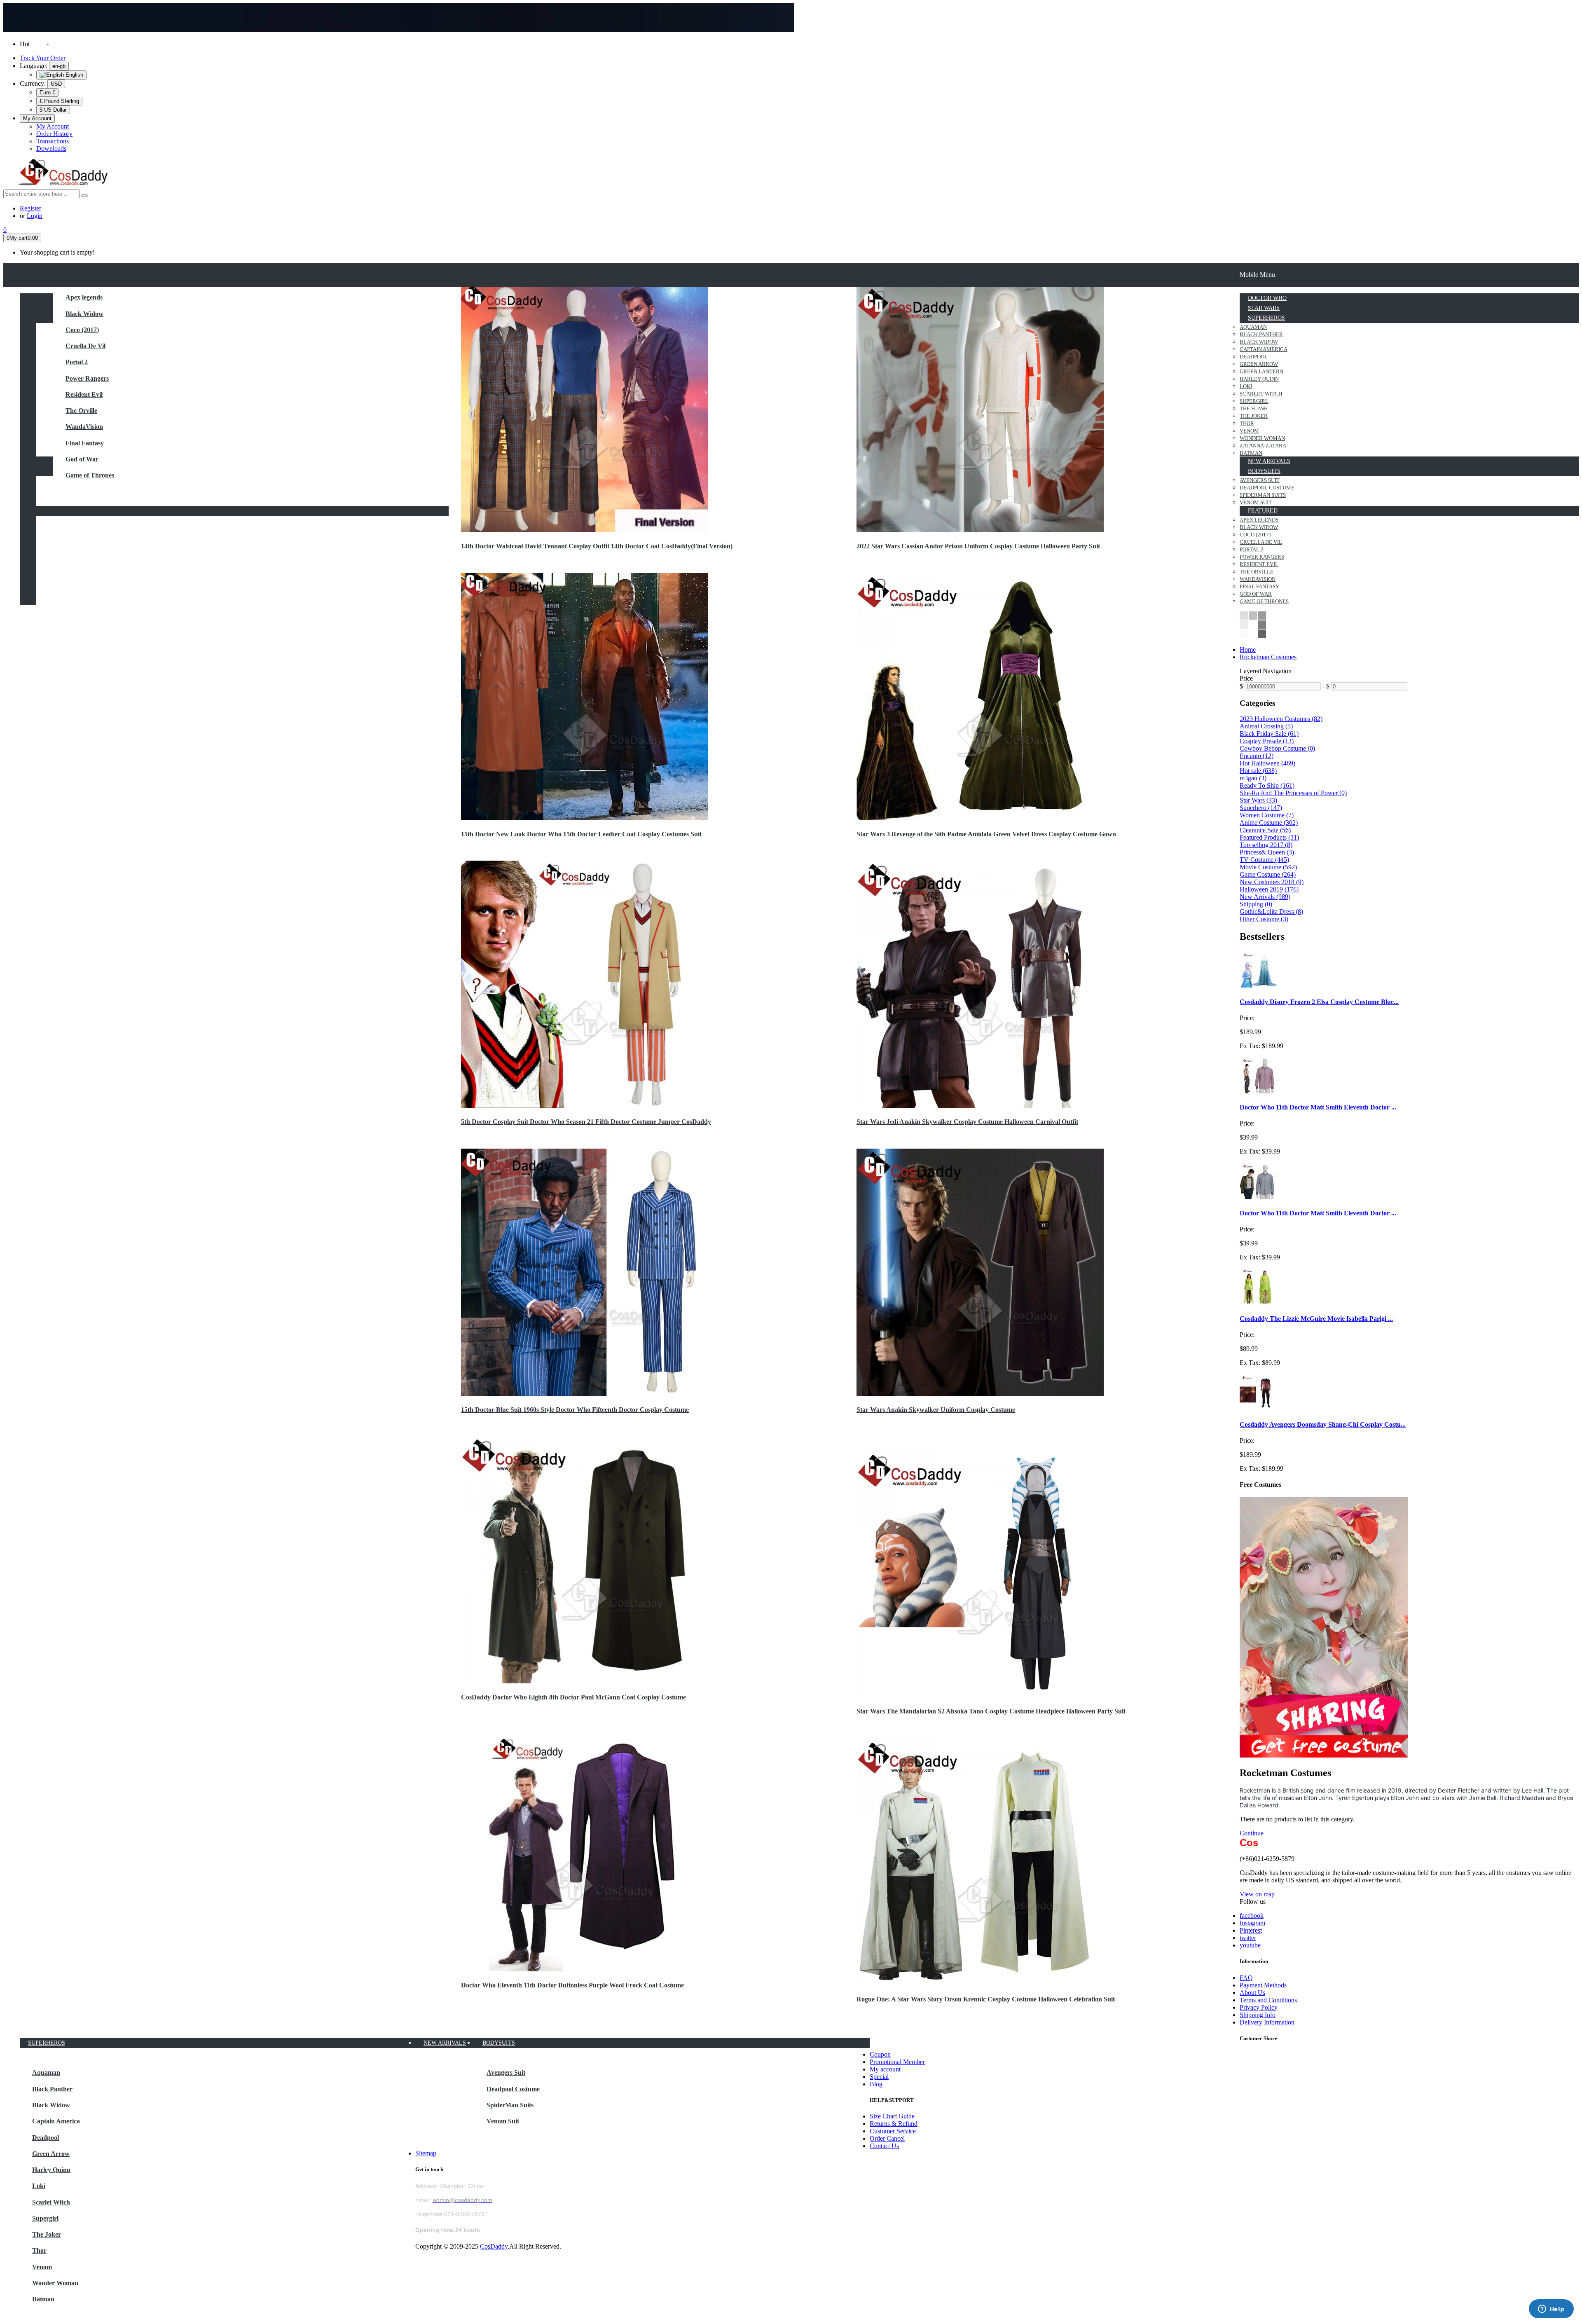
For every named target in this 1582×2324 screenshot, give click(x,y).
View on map (1257, 1894)
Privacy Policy (1259, 2007)
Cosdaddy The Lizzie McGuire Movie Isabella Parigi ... (1316, 1319)
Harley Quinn (51, 2170)
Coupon (880, 2054)
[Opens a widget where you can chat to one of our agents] (1551, 2310)
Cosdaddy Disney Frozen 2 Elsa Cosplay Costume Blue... (1319, 1002)
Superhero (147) (1261, 808)
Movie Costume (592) (1268, 867)
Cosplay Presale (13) (1267, 741)
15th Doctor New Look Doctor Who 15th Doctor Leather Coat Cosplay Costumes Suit (581, 834)
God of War (82, 459)
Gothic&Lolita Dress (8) (1271, 912)
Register (30, 208)
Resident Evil (84, 394)
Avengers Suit (506, 2072)
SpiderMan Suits (510, 2105)
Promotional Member (897, 2062)
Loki (39, 2186)
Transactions (53, 141)
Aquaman (46, 2072)
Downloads (51, 149)
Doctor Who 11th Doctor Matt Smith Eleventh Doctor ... (1318, 1107)
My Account (53, 126)
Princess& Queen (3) (1267, 852)
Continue (1252, 1833)
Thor (39, 2250)
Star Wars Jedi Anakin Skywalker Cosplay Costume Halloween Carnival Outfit (967, 1122)
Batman (43, 2299)
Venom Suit (503, 2121)
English (74, 75)
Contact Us (884, 2146)
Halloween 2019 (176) (1269, 889)
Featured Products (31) (1269, 837)
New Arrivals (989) (1265, 897)
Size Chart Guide (892, 2116)
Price (1246, 678)
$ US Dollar (53, 110)
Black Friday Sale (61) (1269, 734)
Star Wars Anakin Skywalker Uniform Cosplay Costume (936, 1410)
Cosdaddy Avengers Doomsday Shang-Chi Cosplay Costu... (1323, 1424)
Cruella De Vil (85, 346)
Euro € (47, 92)
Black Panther (52, 2089)
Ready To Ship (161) (1267, 785)
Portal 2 (77, 362)
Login (35, 216)
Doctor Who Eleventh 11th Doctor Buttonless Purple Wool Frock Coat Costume (572, 1985)
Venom (42, 2267)
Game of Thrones (90, 475)
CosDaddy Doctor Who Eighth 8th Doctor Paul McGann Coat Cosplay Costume (573, 1697)
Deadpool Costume (513, 2089)
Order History (54, 134)
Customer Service (893, 2131)
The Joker (47, 2234)
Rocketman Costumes (1268, 657)
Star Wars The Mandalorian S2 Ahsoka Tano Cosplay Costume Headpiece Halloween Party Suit (991, 1711)
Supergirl (45, 2218)
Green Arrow (51, 2154)
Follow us (1253, 1902)
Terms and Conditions (1268, 2000)
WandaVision (84, 427)
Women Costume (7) (1267, 815)
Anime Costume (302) (1269, 823)
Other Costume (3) (1264, 919)
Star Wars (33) (1258, 800)
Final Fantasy (85, 443)
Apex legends (84, 297)
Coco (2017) (82, 330)
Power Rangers (87, 378)
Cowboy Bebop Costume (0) (1277, 748)
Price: (1247, 1018)
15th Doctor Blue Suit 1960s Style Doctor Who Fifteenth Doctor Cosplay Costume (575, 1410)
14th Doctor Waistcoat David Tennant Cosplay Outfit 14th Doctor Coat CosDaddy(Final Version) (597, 546)
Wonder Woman (55, 2283)
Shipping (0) (1256, 904)
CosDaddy (494, 2246)
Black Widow (84, 314)
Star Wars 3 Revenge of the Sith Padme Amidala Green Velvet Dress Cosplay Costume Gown (986, 834)
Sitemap (426, 2153)
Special (879, 2077)
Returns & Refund (894, 2124)
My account (885, 2069)
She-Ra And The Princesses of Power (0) (1293, 793)
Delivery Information (1267, 2022)
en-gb (59, 66)
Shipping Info (1258, 2015)
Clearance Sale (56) (1265, 830)
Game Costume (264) (1268, 874)
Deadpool (46, 2138)
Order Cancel (887, 2138)
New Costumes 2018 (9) (1272, 882)
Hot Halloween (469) (1267, 763)
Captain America (56, 2121)
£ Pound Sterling (59, 101)
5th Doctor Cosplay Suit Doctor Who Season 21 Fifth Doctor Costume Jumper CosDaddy (586, 1122)
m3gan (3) (1253, 778)
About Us (1252, 1993)
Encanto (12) (1257, 756)
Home (1248, 649)
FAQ (1246, 1978)
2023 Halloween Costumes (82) (1281, 719)
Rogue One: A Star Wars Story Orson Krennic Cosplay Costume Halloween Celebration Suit (986, 1999)
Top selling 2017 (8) (1266, 845)
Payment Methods (1263, 1985)
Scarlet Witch (51, 2202)
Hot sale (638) (1258, 771)
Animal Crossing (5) (1266, 726)
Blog (876, 2084)
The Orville (81, 411)
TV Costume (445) (1264, 860)
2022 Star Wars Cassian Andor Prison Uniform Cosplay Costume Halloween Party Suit (978, 546)
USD (56, 84)
